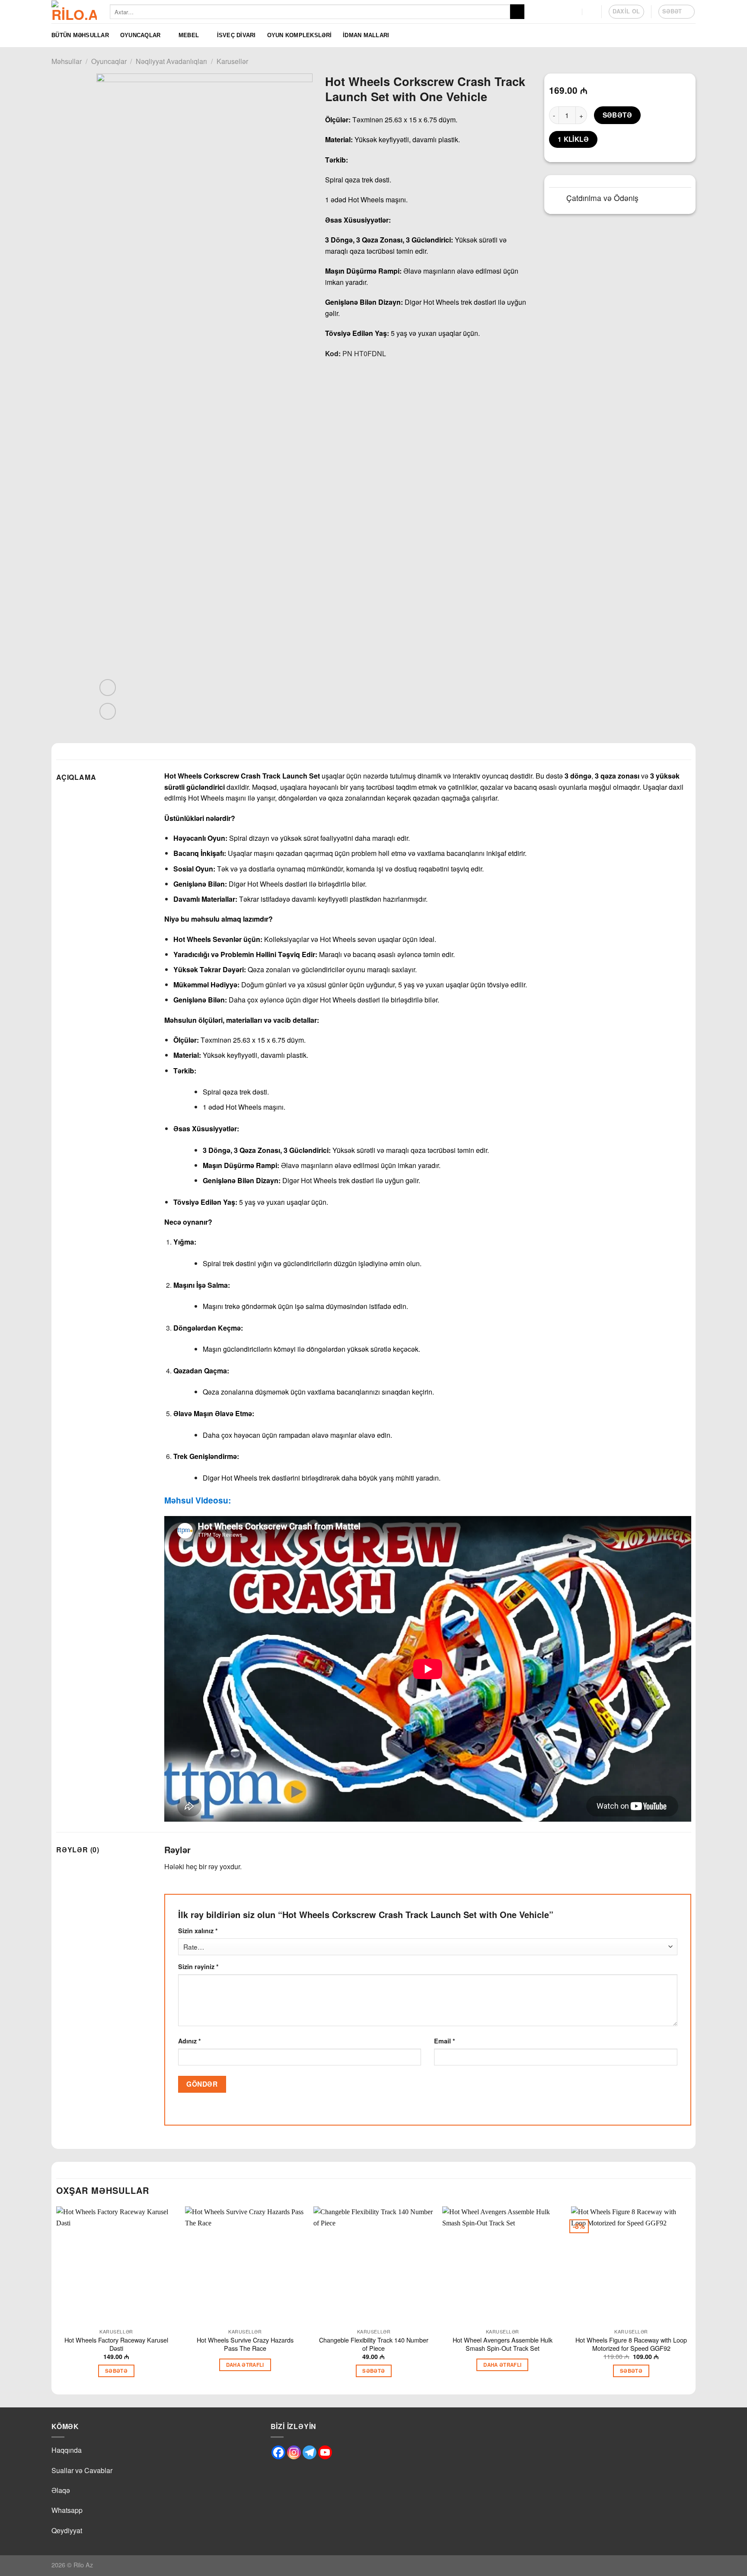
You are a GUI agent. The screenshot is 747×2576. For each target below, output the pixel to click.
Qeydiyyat (67, 2530)
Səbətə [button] (116, 2371)
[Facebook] (278, 2452)
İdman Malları (366, 35)
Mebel (189, 35)
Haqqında (67, 2450)
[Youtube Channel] (325, 2452)
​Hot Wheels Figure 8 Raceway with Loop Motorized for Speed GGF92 (631, 2344)
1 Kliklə (573, 139)
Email (445, 2041)
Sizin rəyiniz (198, 1966)
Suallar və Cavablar (82, 2470)
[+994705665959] (574, 11)
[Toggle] (557, 199)
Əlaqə (61, 2490)
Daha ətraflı (245, 2365)
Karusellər (232, 61)
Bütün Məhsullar (80, 35)
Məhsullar (67, 61)
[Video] (108, 688)
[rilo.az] (74, 12)
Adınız (190, 2041)
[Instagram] (294, 2452)
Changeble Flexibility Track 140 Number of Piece (374, 2344)
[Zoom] (108, 711)
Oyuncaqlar (140, 35)
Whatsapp (67, 2510)
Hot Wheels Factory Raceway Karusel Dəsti (116, 2344)
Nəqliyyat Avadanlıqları (171, 61)
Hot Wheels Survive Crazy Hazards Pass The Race (245, 2344)
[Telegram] (310, 2452)
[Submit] (517, 12)
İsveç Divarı (236, 35)
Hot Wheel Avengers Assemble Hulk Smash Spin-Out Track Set (503, 2344)
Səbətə (618, 115)
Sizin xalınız (198, 1931)
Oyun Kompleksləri (299, 35)
